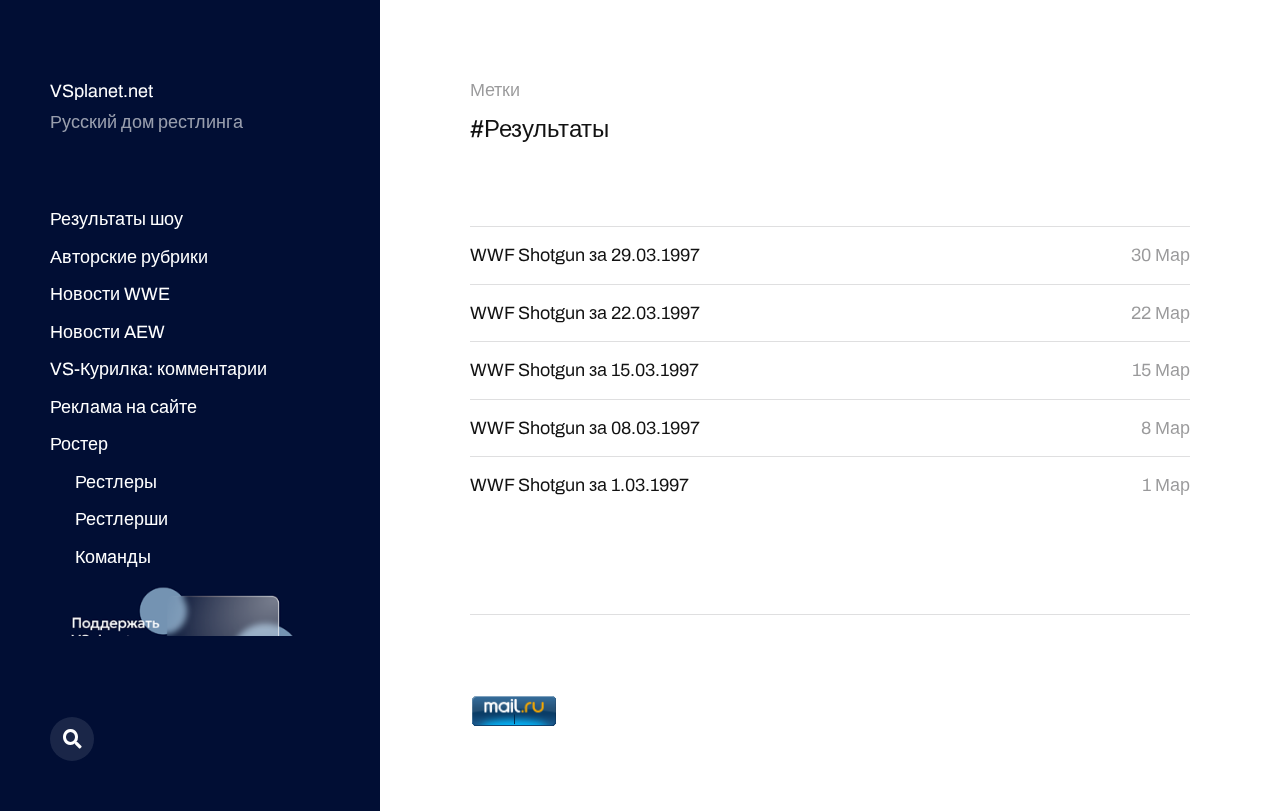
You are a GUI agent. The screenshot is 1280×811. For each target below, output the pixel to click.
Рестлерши (121, 519)
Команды (113, 557)
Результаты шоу (116, 219)
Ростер (79, 444)
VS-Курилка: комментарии (158, 369)
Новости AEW (107, 332)
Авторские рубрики (129, 257)
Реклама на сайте (123, 407)
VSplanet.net (101, 91)
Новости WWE (110, 294)
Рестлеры (116, 482)
